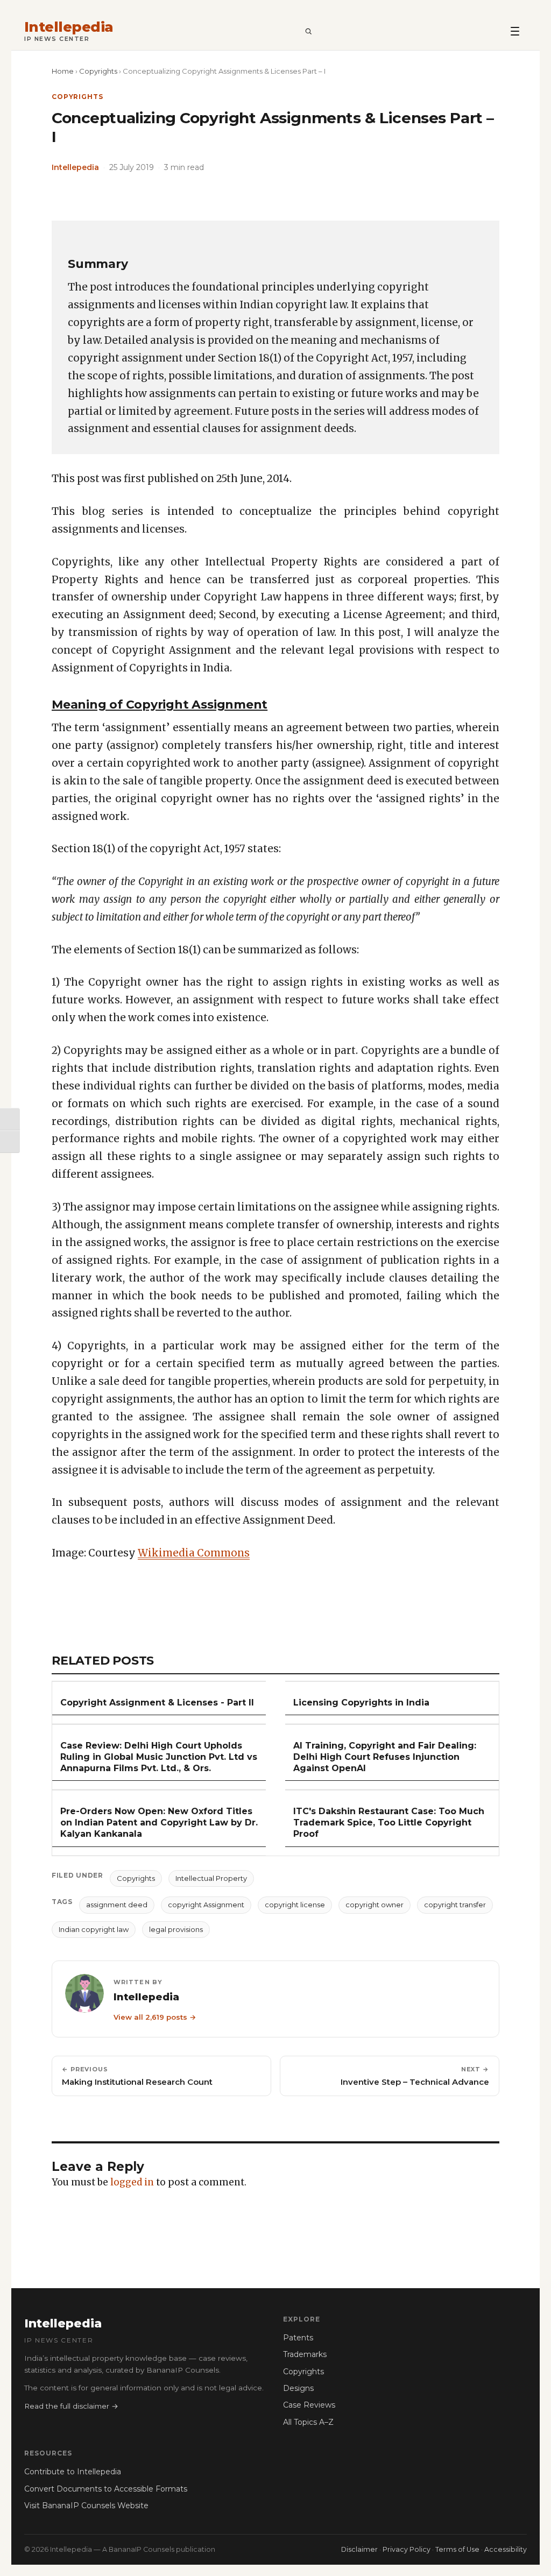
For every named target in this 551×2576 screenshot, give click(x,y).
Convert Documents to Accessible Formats (106, 2489)
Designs (298, 2388)
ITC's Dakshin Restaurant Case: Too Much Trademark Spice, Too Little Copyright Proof (389, 1823)
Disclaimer (359, 2549)
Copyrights (98, 71)
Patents (298, 2338)
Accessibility (506, 2549)
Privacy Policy (407, 2549)
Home (63, 71)
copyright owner (375, 1905)
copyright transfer (455, 1905)
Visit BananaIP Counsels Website (86, 2506)
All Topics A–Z (308, 2422)
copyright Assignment (206, 1905)
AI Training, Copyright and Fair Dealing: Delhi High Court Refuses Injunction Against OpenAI (385, 1757)
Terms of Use (457, 2549)
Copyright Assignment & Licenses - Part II (157, 1703)
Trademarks (305, 2354)
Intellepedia (69, 27)
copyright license (295, 1905)
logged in (132, 2182)
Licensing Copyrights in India (361, 1703)
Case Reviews (309, 2405)
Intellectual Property (211, 1878)
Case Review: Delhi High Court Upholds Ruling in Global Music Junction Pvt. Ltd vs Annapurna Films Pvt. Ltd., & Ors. (159, 1757)
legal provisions (176, 1929)
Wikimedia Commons (194, 1553)
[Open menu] (515, 31)
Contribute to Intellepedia (73, 2472)
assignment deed (117, 1905)
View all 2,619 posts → (155, 2017)
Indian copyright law (94, 1929)
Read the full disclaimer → (71, 2406)
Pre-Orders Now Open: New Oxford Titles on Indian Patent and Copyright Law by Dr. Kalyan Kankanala (159, 1823)
